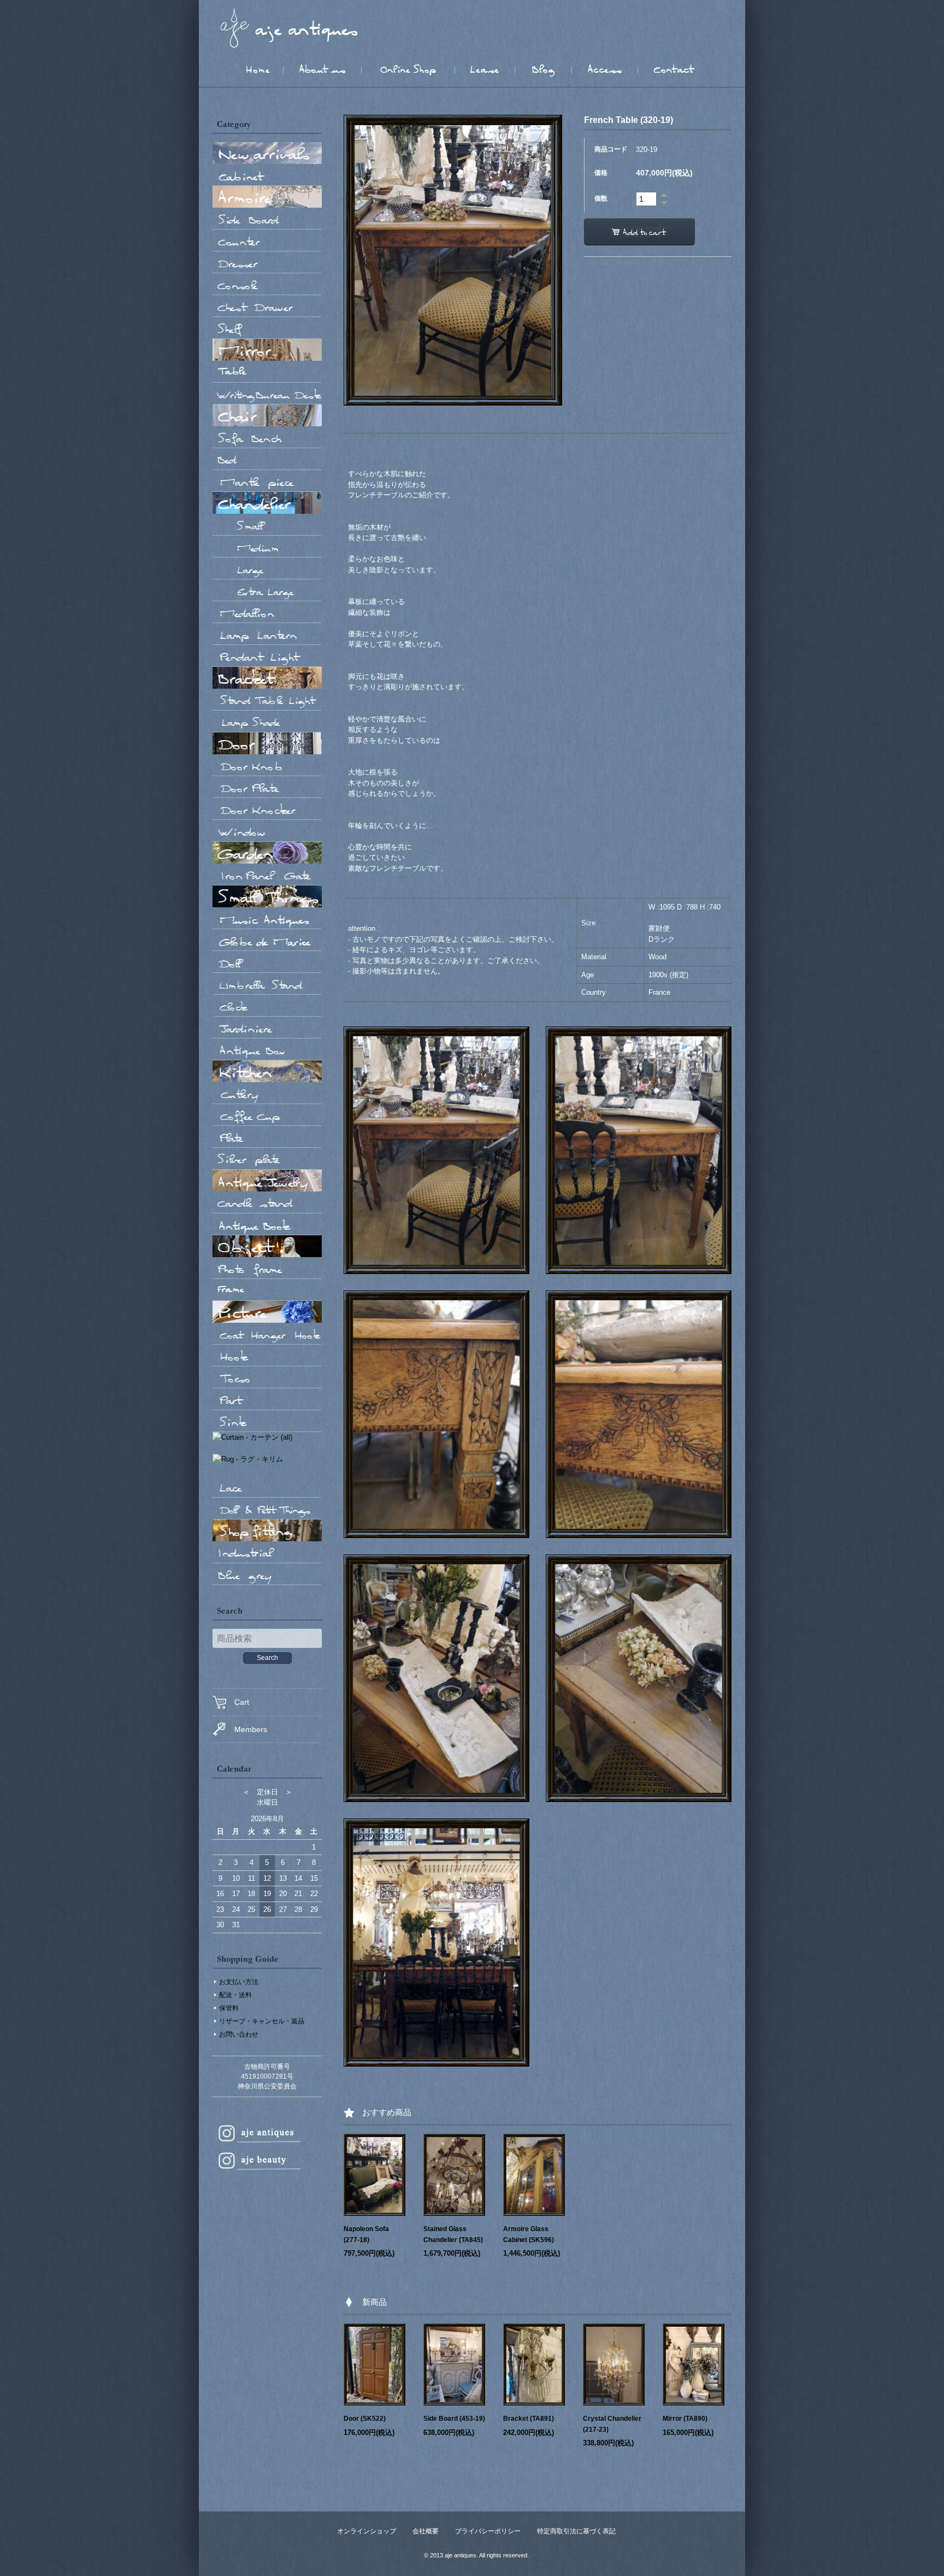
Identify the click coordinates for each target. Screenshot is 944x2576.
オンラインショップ (367, 2531)
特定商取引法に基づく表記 (576, 2531)
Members (251, 1729)
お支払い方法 (239, 1982)
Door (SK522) (365, 2419)
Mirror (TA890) (685, 2419)
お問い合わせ (239, 2034)
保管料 (229, 2008)
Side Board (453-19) (454, 2419)
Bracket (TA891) (529, 2419)
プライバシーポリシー (488, 2531)
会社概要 (426, 2531)
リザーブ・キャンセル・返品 (262, 2021)
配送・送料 (235, 1995)
